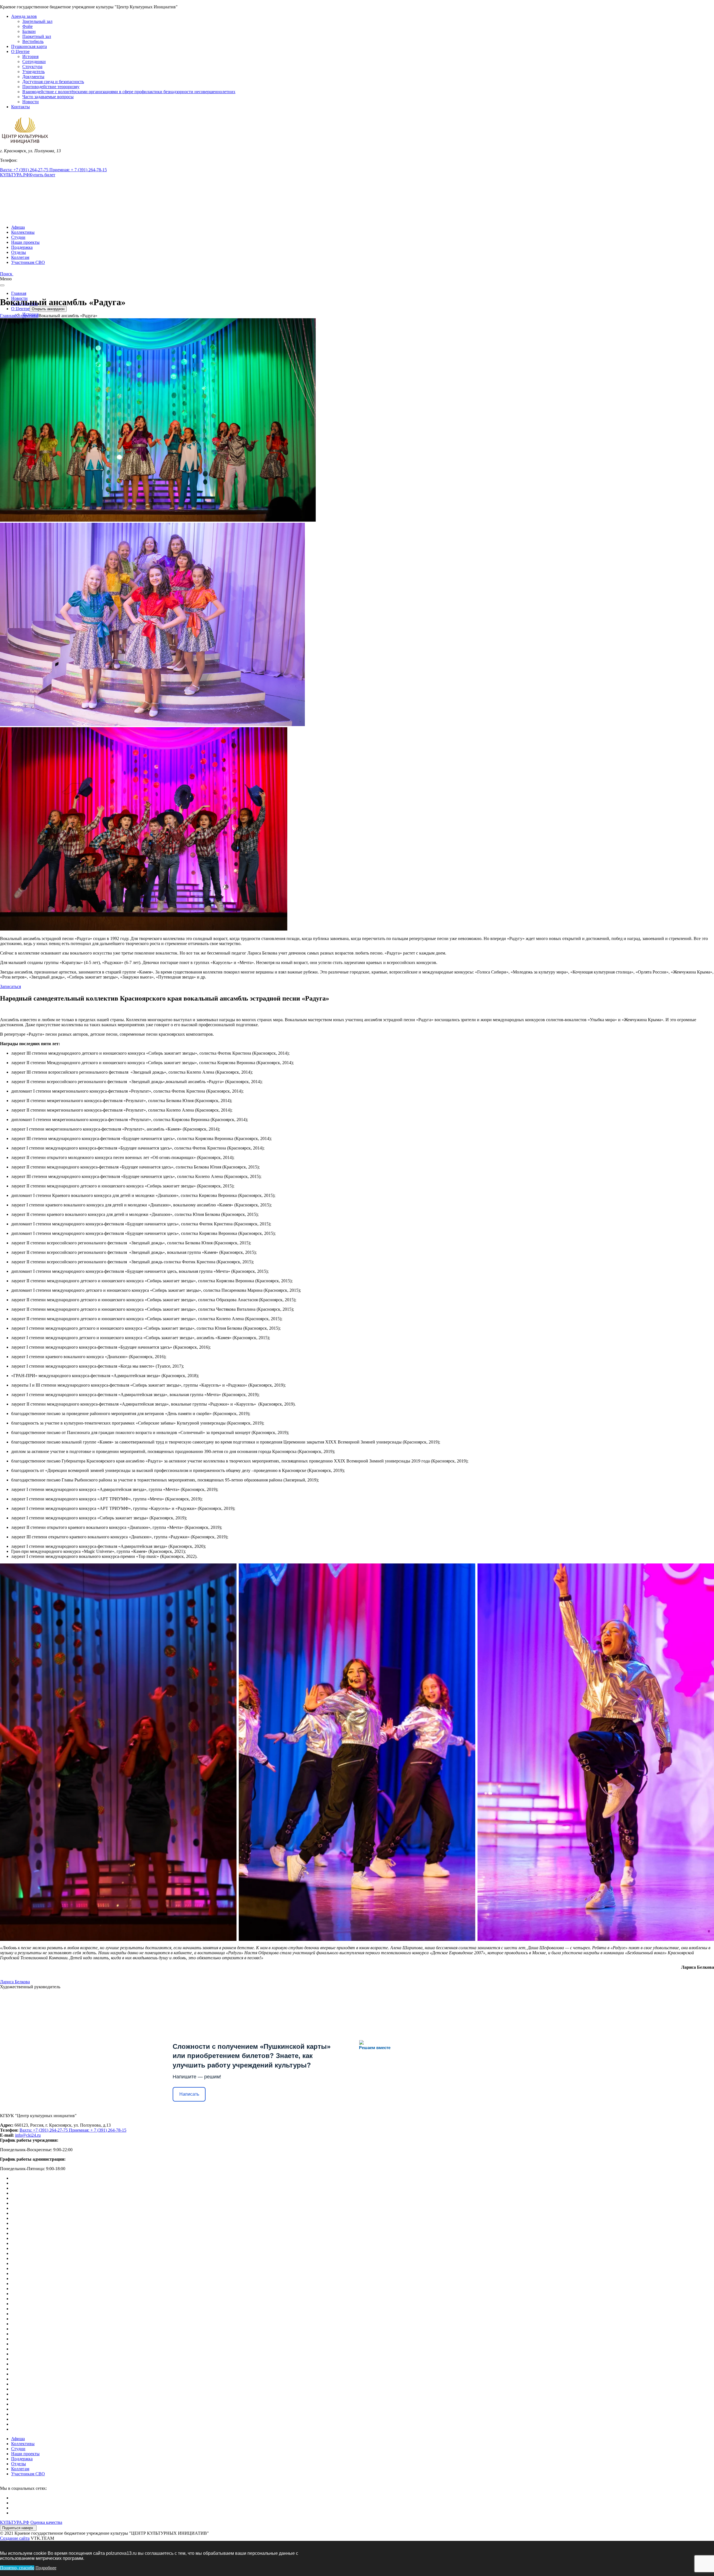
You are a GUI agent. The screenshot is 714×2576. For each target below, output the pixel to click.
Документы (33, 77)
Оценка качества (46, 2522)
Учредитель (33, 72)
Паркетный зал (37, 36)
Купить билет (42, 175)
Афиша (18, 227)
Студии (18, 237)
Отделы (19, 252)
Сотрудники (34, 62)
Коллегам (20, 257)
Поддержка (22, 247)
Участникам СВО (28, 262)
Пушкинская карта (29, 46)
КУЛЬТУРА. (15, 175)
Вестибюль (33, 41)
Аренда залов (24, 16)
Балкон (29, 31)
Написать (189, 2094)
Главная (19, 293)
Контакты (20, 107)
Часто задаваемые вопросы (48, 97)
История (30, 56)
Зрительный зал (37, 21)
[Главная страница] (25, 146)
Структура (32, 67)
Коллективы (23, 232)
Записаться (10, 986)
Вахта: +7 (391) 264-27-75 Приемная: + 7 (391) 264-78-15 (53, 170)
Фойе (27, 26)
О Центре (20, 51)
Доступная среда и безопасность (53, 82)
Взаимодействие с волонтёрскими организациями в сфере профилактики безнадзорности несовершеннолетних (129, 92)
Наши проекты (25, 242)
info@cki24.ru (28, 2135)
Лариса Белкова (15, 1982)
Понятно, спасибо (17, 2568)
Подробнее (46, 2568)
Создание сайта (15, 2538)
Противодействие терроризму (51, 87)
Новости (31, 102)
